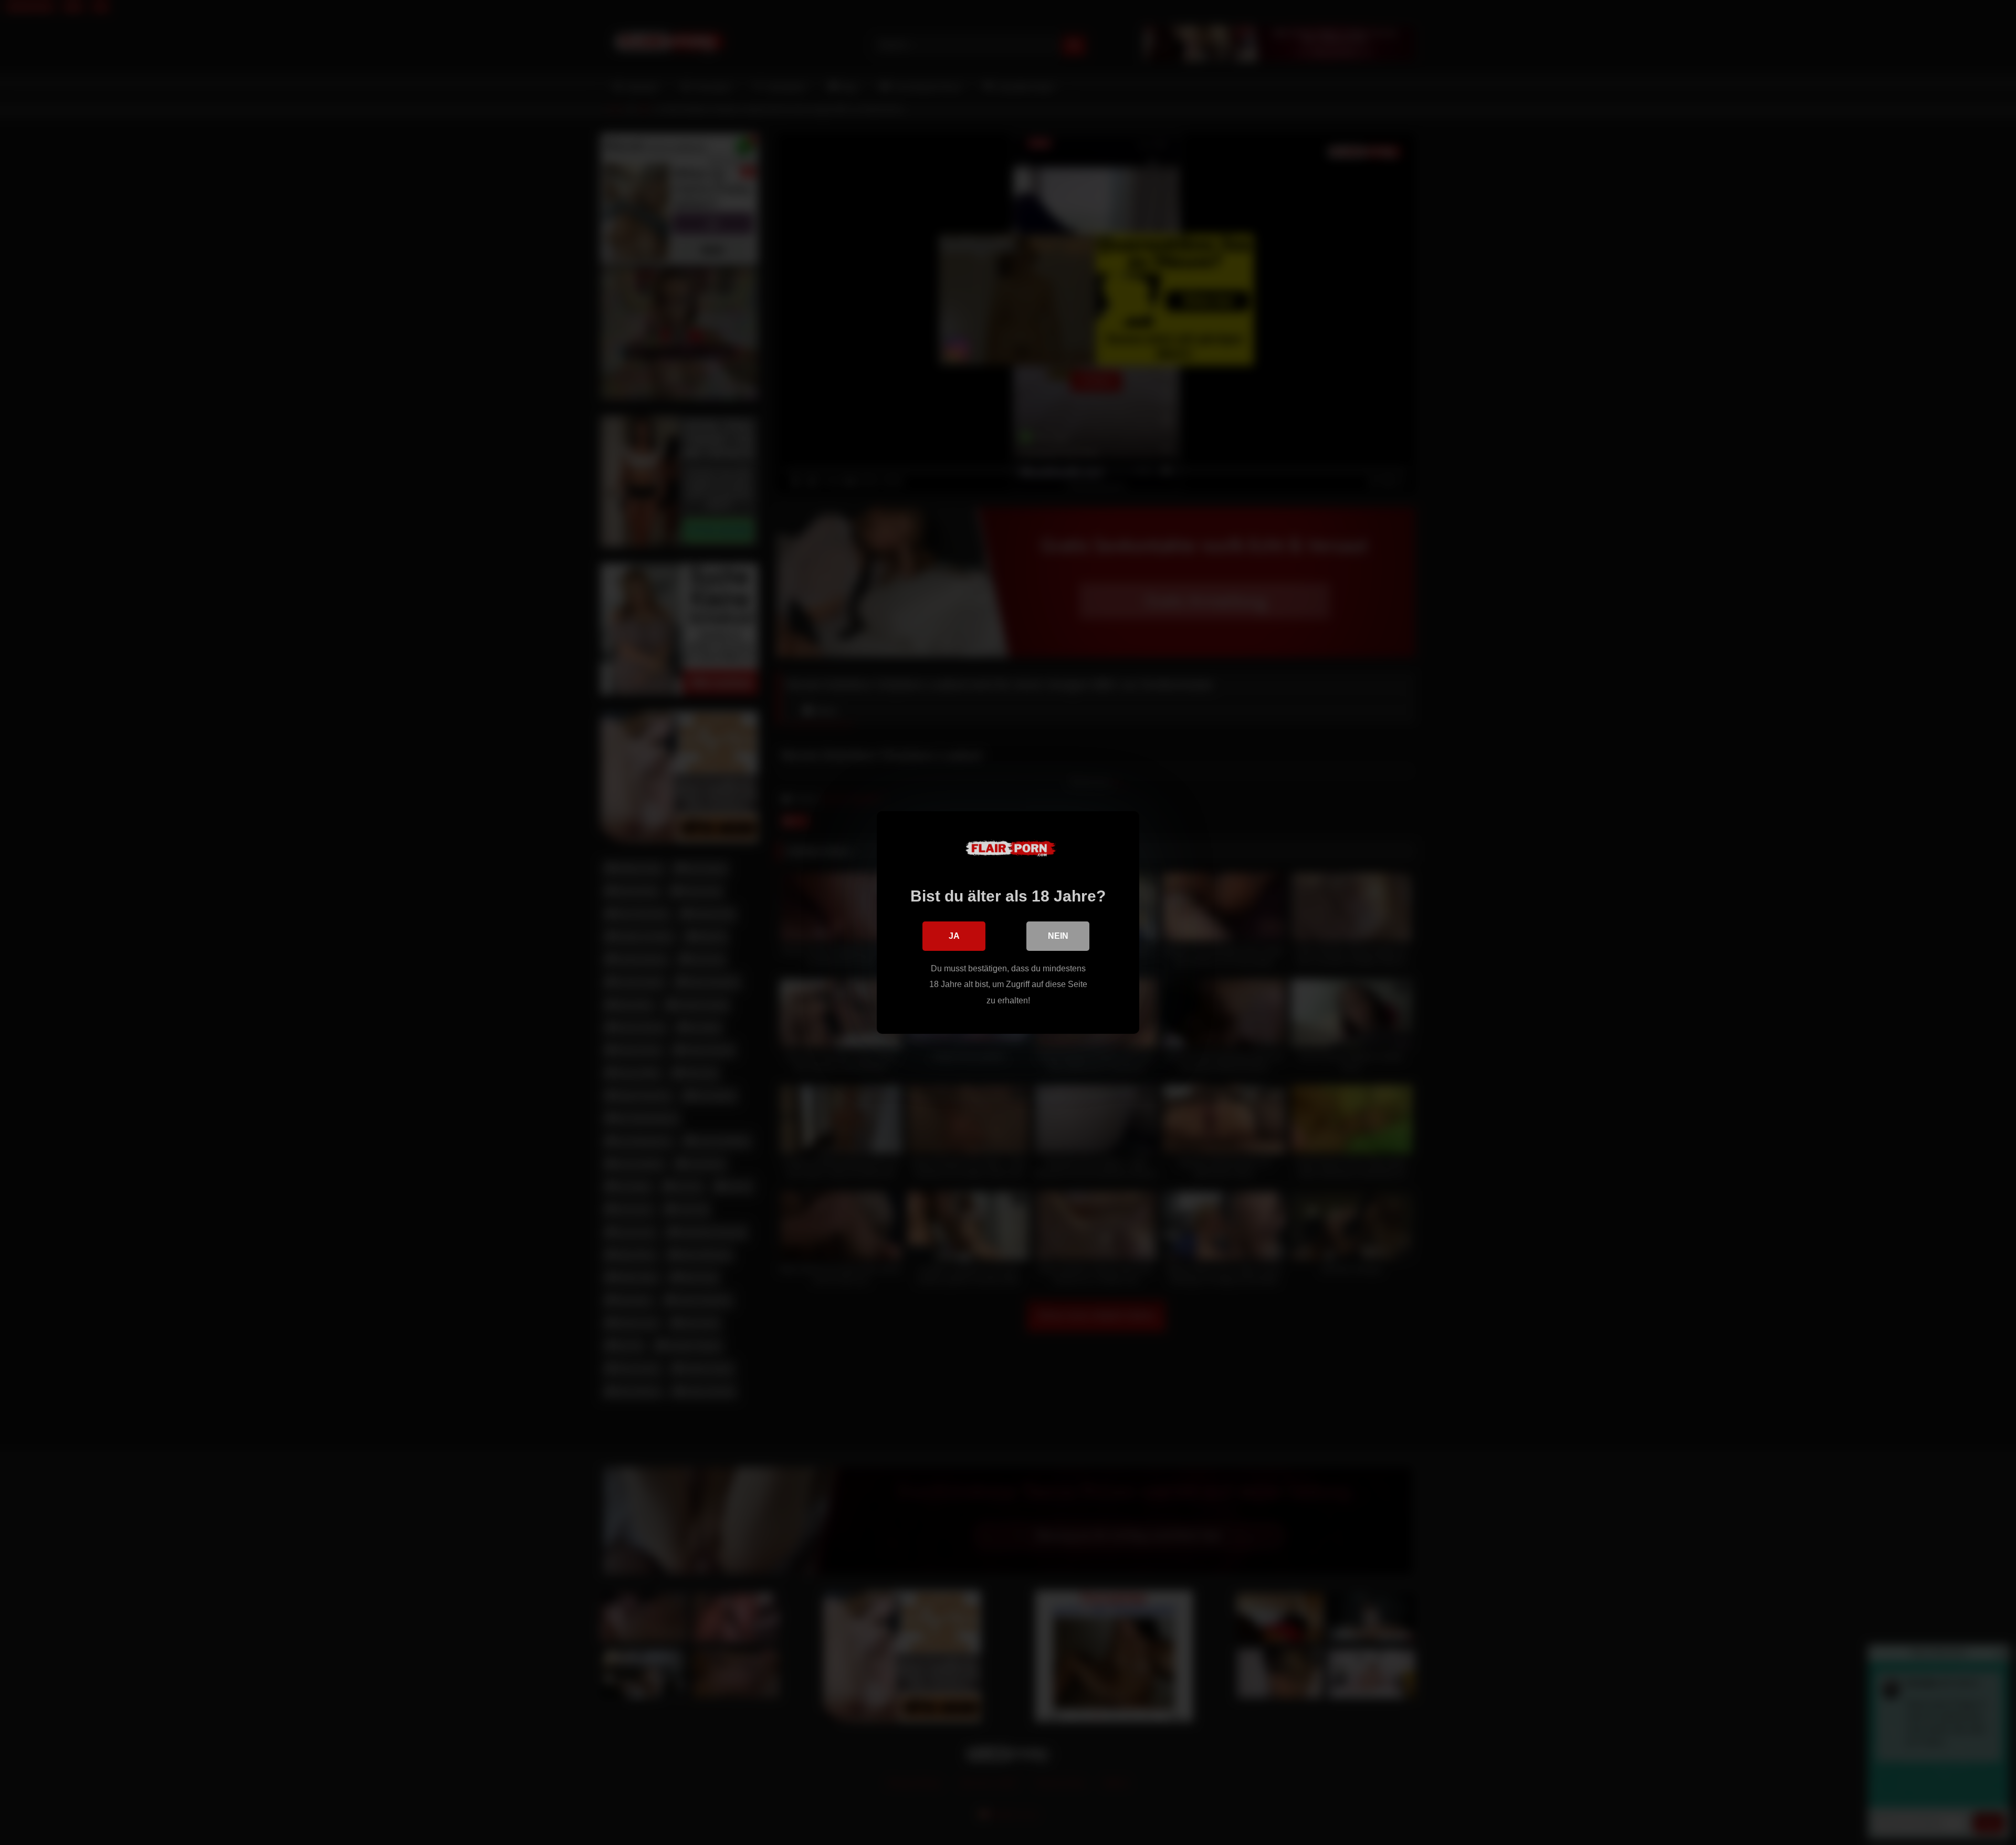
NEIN (1058, 936)
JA (954, 936)
